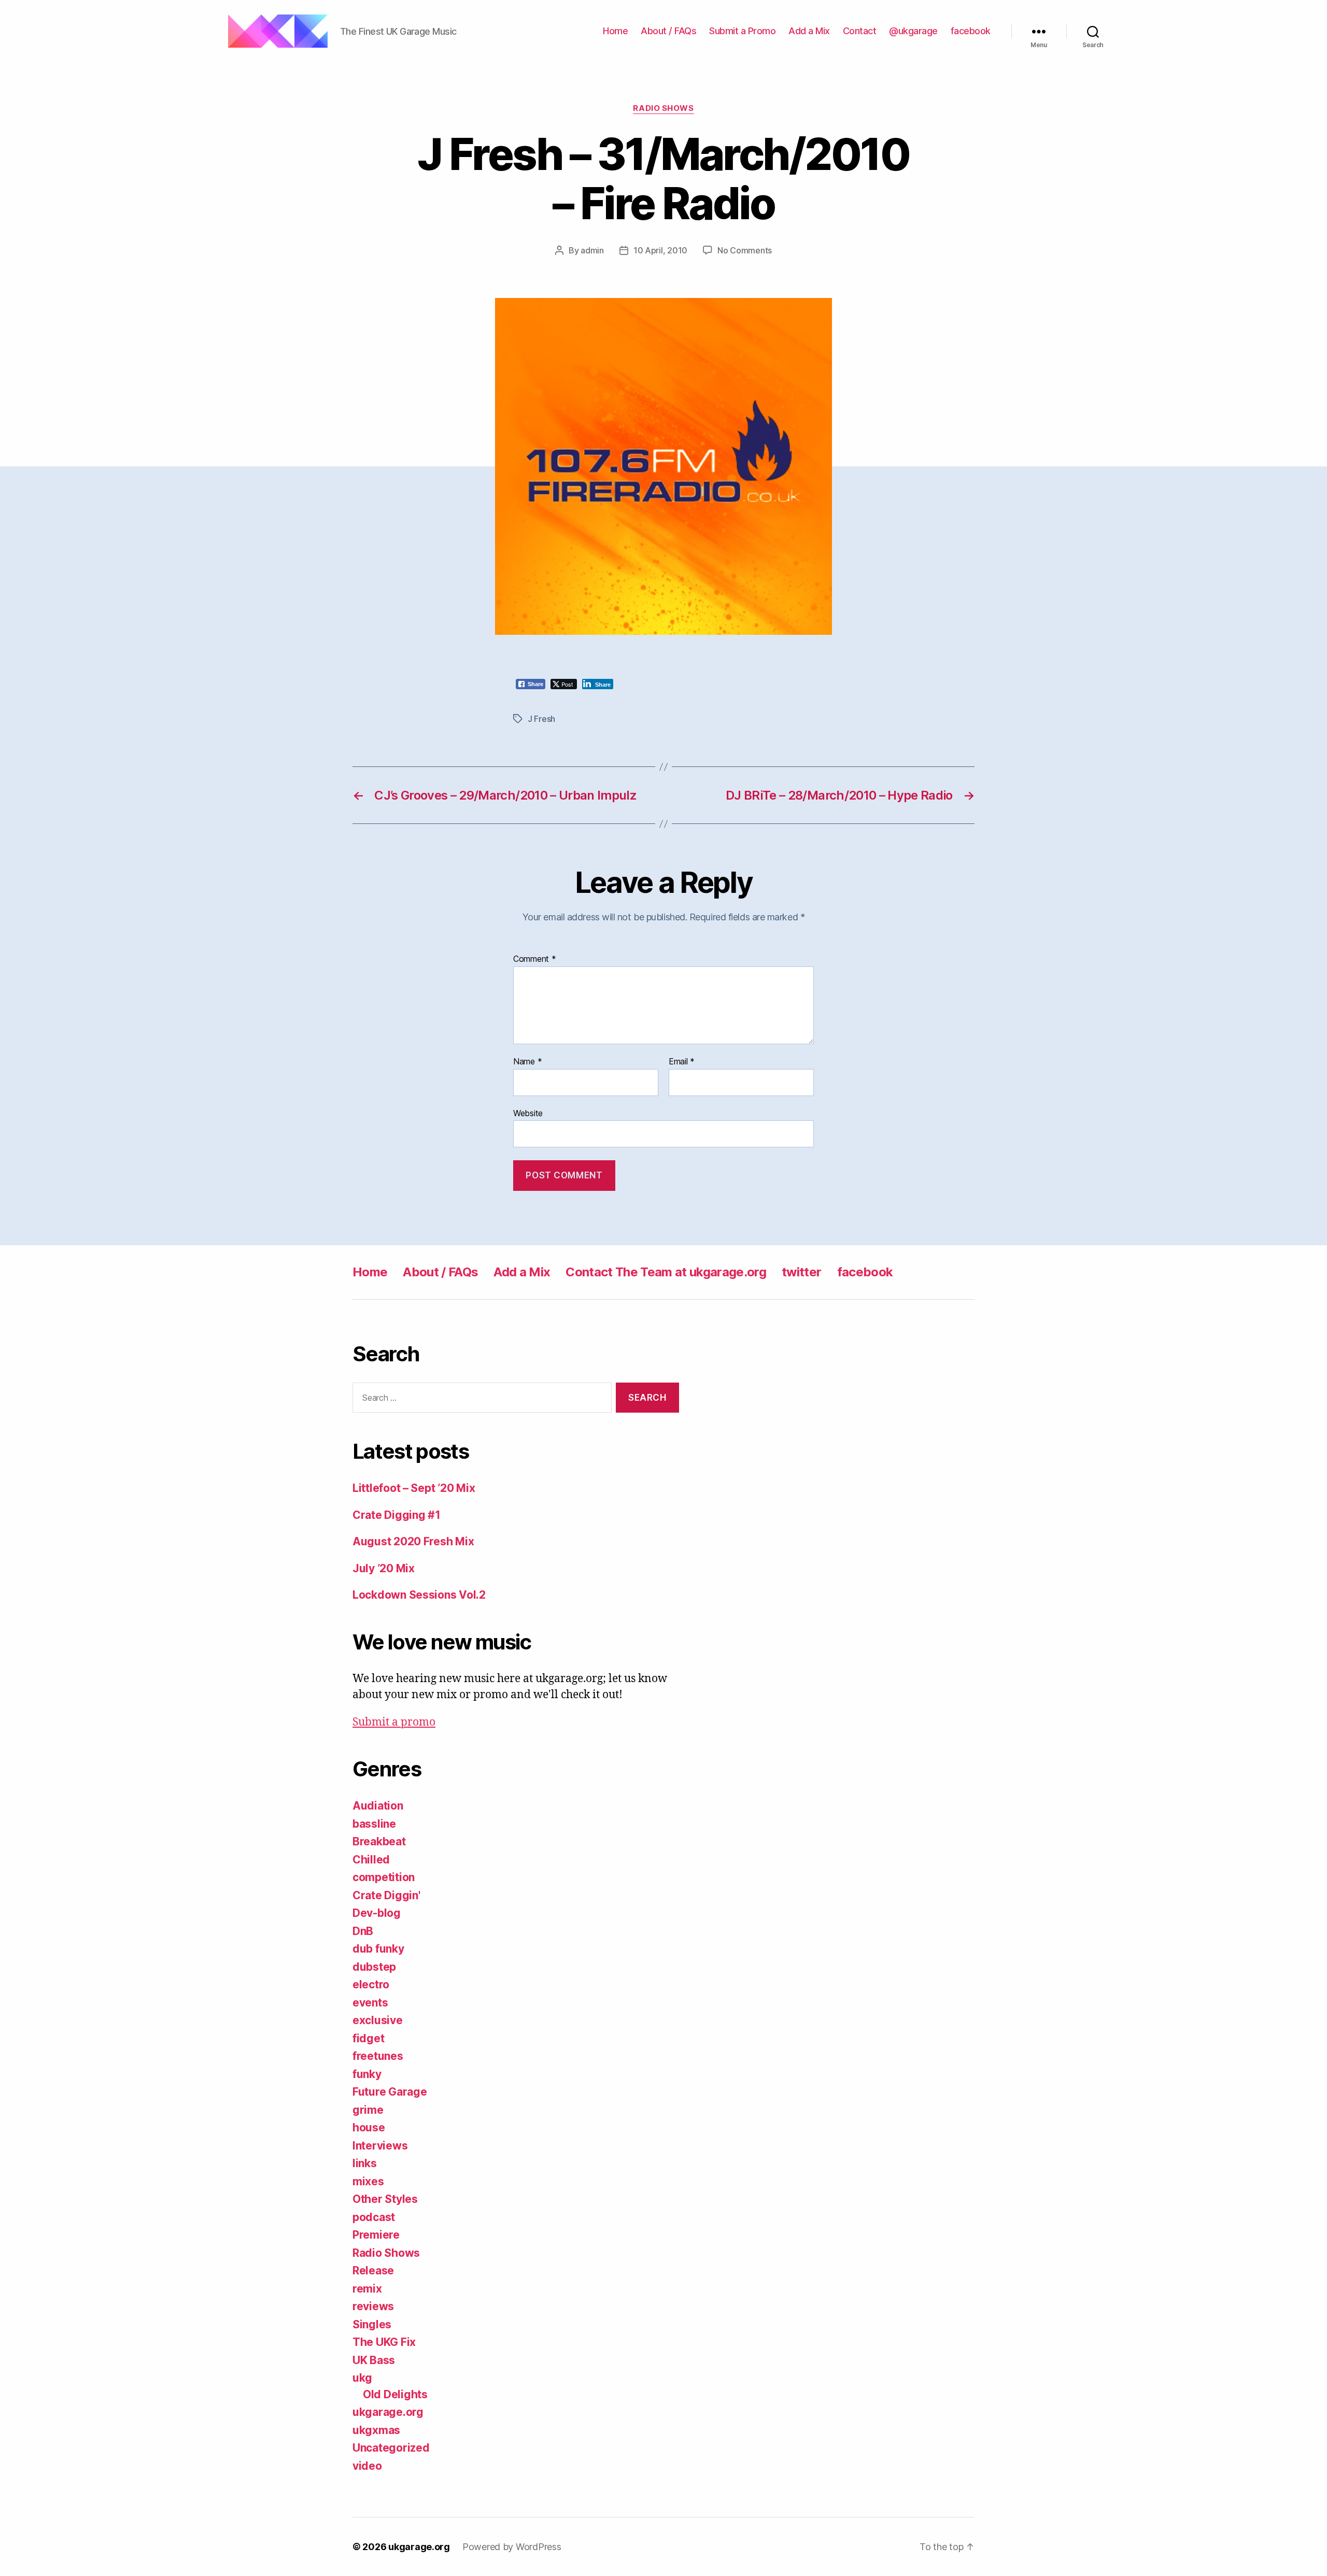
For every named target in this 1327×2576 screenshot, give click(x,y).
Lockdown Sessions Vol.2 (419, 1595)
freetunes (378, 2056)
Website (528, 1113)
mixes (368, 2181)
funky (367, 2074)
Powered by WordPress (512, 2547)
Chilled (371, 1860)
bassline (374, 1824)
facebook (971, 31)
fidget (368, 2038)
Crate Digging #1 (397, 1515)
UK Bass (374, 2360)
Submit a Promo (742, 31)
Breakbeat (379, 1841)
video (367, 2466)
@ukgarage (913, 31)
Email (682, 1062)
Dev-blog (377, 1913)
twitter (801, 1272)
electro (371, 1984)
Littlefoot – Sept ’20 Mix (414, 1488)
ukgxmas (376, 2430)
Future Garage (390, 2092)
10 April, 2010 (660, 250)
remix (367, 2289)
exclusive (378, 2020)
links (365, 2163)
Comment (535, 959)
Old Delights (395, 2394)
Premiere (376, 2235)
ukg (362, 2378)
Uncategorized (391, 2448)
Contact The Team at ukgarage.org (666, 1272)
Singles (372, 2324)
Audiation (378, 1806)
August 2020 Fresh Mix (413, 1541)
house (369, 2127)
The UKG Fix (384, 2342)
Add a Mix (809, 31)
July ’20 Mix (384, 1568)
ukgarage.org (388, 2412)
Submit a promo (394, 1722)
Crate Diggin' (386, 1895)
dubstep (374, 1967)
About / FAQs (668, 31)
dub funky (378, 1949)
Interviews (380, 2146)
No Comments (745, 250)
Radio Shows (663, 108)
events (370, 2003)
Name (527, 1062)
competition (384, 1877)
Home (615, 31)
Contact (860, 31)
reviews (373, 2306)
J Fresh (541, 719)
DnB (363, 1931)
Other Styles (385, 2199)
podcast (374, 2217)
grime (368, 2110)
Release (373, 2271)
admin (592, 250)
